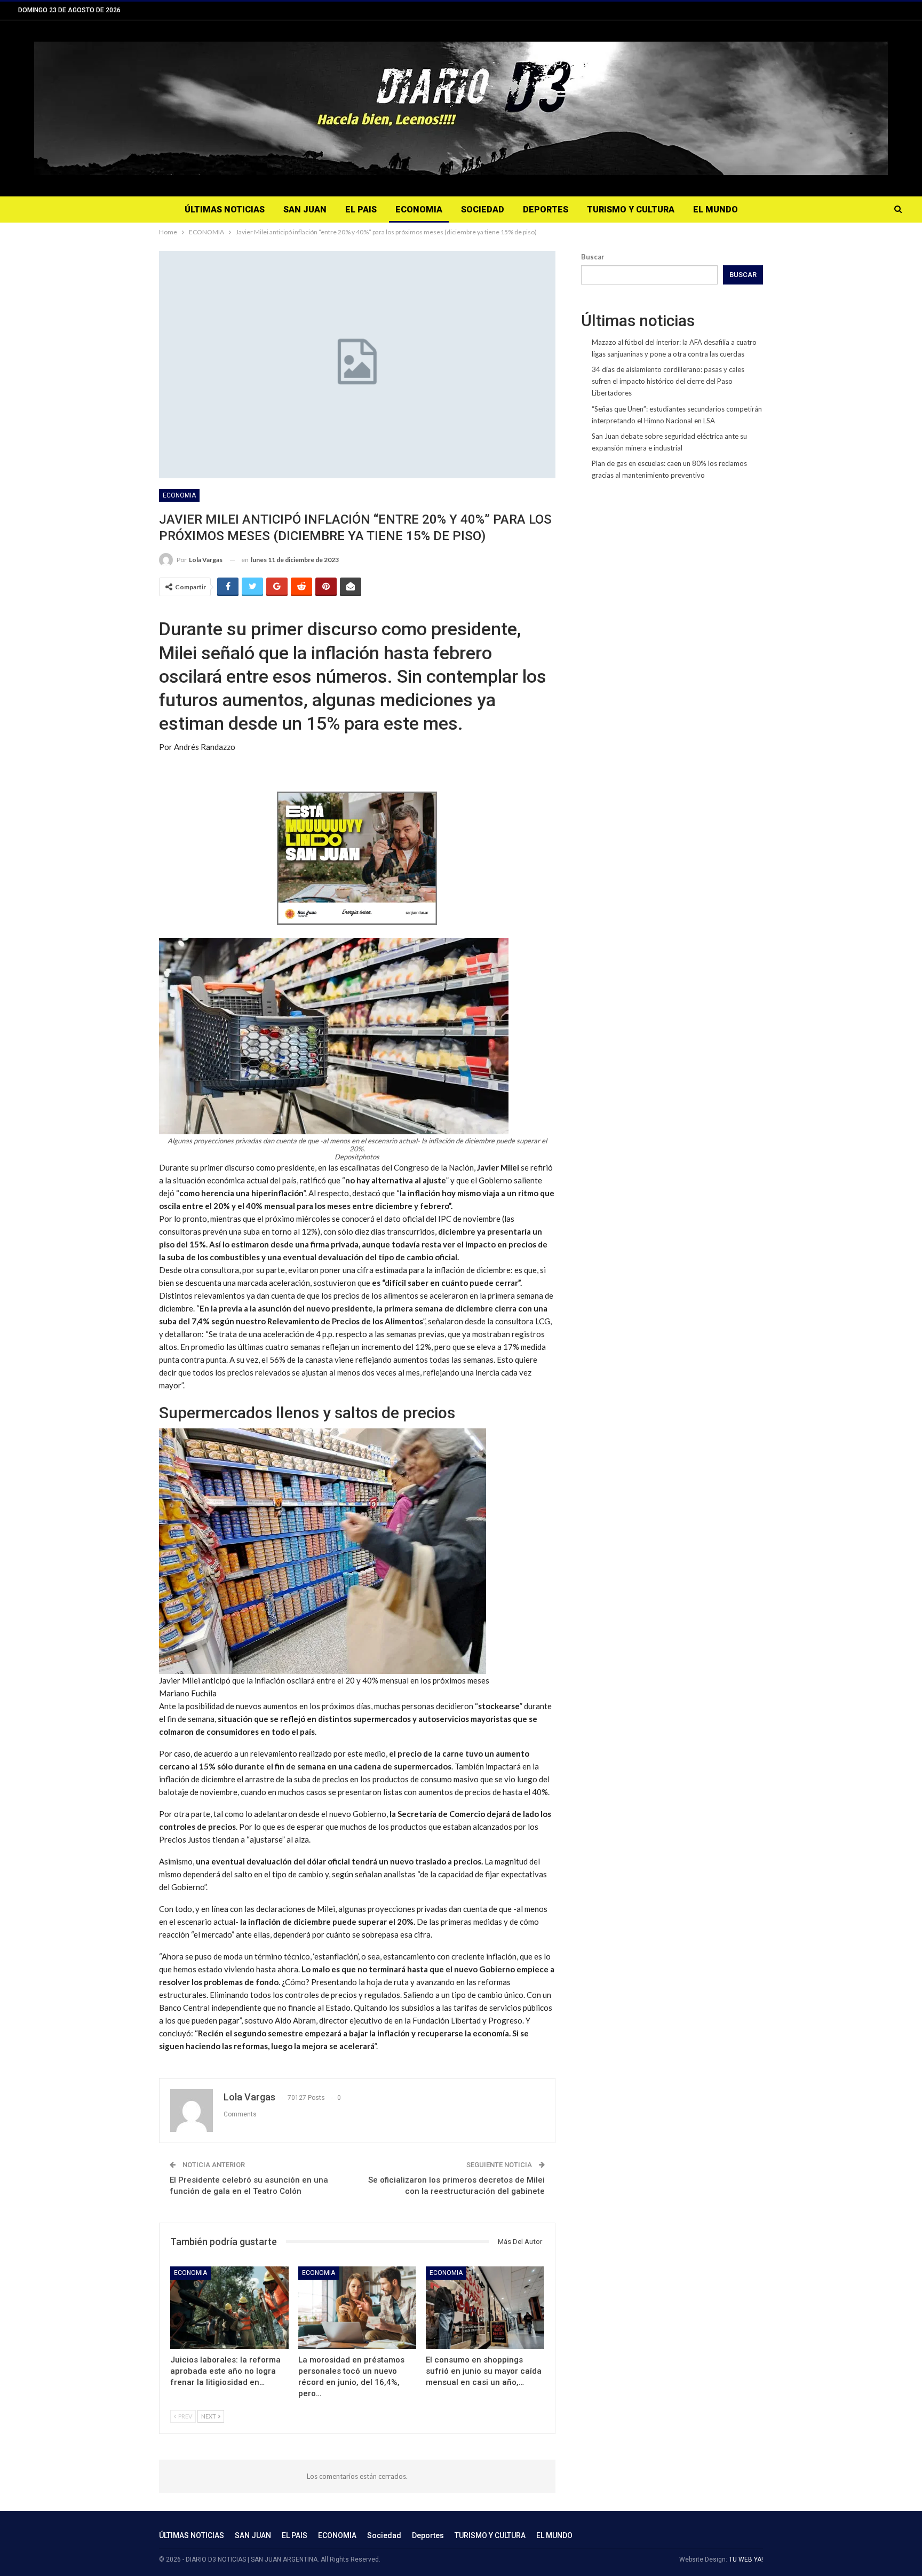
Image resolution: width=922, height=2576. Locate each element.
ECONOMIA (419, 210)
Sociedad (483, 210)
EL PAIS (361, 210)
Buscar (593, 257)
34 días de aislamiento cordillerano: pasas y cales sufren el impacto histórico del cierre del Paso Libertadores (668, 381)
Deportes (546, 210)
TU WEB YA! (746, 2559)
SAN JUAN (305, 210)
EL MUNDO (716, 210)
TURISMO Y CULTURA (631, 210)
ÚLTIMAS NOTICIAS (225, 210)
